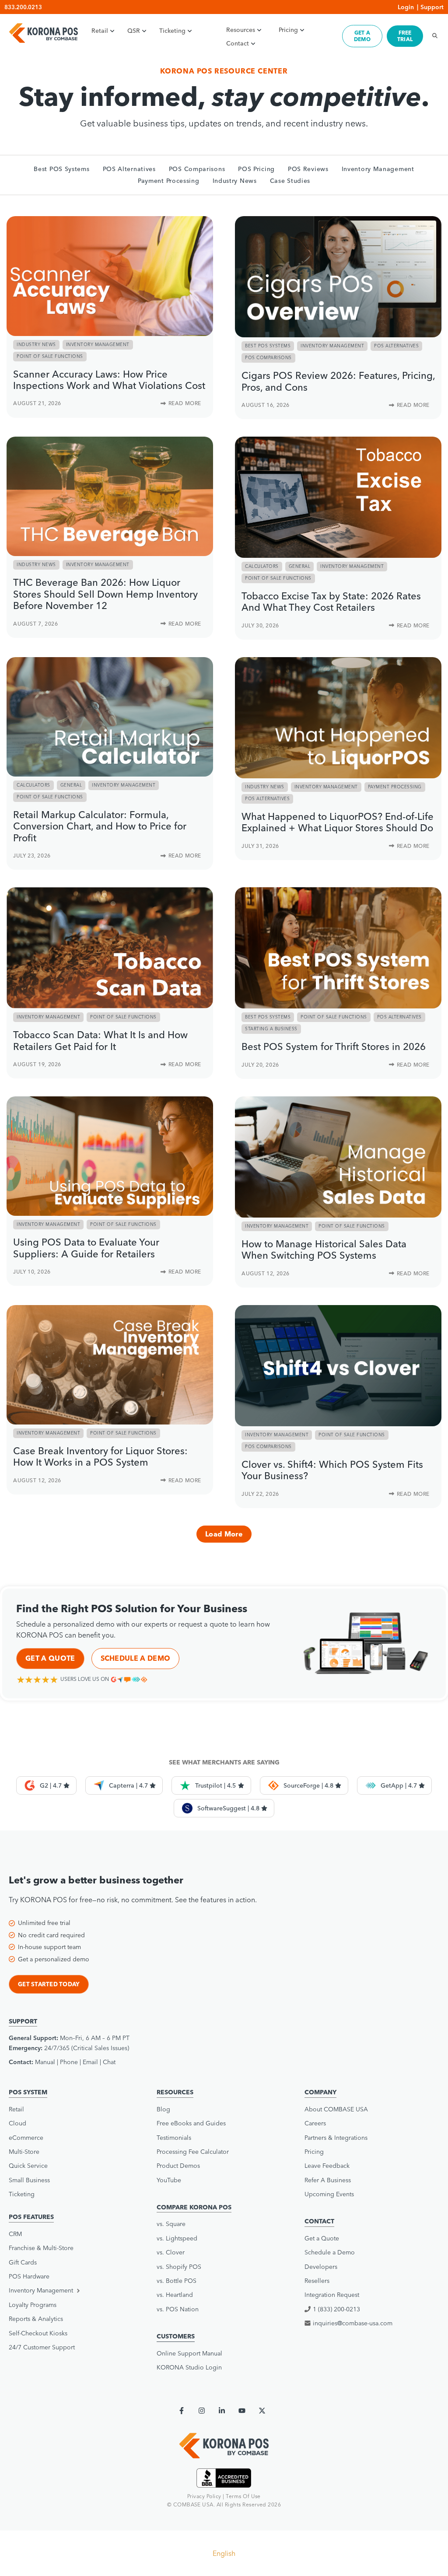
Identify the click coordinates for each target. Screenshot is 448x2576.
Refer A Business (328, 2180)
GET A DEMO (362, 36)
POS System (28, 2092)
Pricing (288, 30)
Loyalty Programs (33, 2305)
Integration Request (332, 2295)
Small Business (29, 2180)
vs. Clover (171, 2252)
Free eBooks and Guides (191, 2123)
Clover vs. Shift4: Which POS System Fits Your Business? (332, 1470)
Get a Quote (50, 1658)
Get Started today (49, 1984)
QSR (134, 31)
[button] (76, 2290)
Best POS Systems (61, 169)
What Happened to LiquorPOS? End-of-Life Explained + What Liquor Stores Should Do (338, 822)
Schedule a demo (136, 1658)
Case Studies (290, 181)
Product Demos (178, 2166)
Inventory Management (378, 169)
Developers (321, 2267)
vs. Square (171, 2224)
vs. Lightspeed (177, 2238)
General (300, 566)
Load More (224, 1534)
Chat (109, 2062)
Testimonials (174, 2138)
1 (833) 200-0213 (336, 2309)
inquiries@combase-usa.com (353, 2323)
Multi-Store (24, 2152)
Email (90, 2062)
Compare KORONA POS (194, 2207)
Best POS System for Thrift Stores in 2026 (334, 1046)
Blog (163, 2109)
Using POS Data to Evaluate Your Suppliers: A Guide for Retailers (86, 1248)
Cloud (17, 2123)
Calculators (262, 566)
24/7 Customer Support (42, 2347)
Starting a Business (271, 1029)
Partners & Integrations (336, 2138)
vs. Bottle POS (177, 2281)
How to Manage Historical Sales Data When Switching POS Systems (324, 1249)
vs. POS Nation (178, 2309)
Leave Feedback (327, 2166)
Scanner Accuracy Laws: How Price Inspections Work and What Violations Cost (109, 380)
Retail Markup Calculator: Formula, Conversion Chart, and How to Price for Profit (100, 826)
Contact (238, 43)
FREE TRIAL (405, 36)
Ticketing (172, 31)
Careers (315, 2123)
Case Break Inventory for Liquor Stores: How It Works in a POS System (100, 1456)
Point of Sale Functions (50, 356)
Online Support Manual (189, 2353)
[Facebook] (182, 2411)
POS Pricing (256, 169)
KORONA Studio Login (189, 2367)
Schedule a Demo (330, 2252)
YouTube (169, 2180)
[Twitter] (262, 2411)
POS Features (31, 2217)
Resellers (317, 2281)
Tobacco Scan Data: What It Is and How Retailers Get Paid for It (100, 1040)
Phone (69, 2062)
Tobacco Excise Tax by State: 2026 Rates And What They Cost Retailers (331, 602)
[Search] (432, 36)
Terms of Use (243, 2496)
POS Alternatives (129, 169)
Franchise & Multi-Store (41, 2248)
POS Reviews (308, 169)
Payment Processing (169, 181)
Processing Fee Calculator (193, 2152)
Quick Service (28, 2166)
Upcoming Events (329, 2194)
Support (432, 7)
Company (320, 2092)
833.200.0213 (23, 7)
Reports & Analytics (36, 2319)
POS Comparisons (197, 169)
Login (406, 7)
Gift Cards (23, 2262)
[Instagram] (202, 2411)
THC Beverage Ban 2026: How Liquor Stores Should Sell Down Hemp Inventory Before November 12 (105, 594)
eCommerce (26, 2138)
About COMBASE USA (336, 2109)
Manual (45, 2062)
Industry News (235, 181)
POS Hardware (29, 2276)
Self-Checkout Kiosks (38, 2333)
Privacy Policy (204, 2496)
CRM (15, 2234)
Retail (100, 31)
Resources (241, 30)
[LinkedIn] (222, 2411)
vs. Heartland (175, 2295)
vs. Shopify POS (179, 2267)
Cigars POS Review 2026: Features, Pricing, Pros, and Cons (338, 381)
